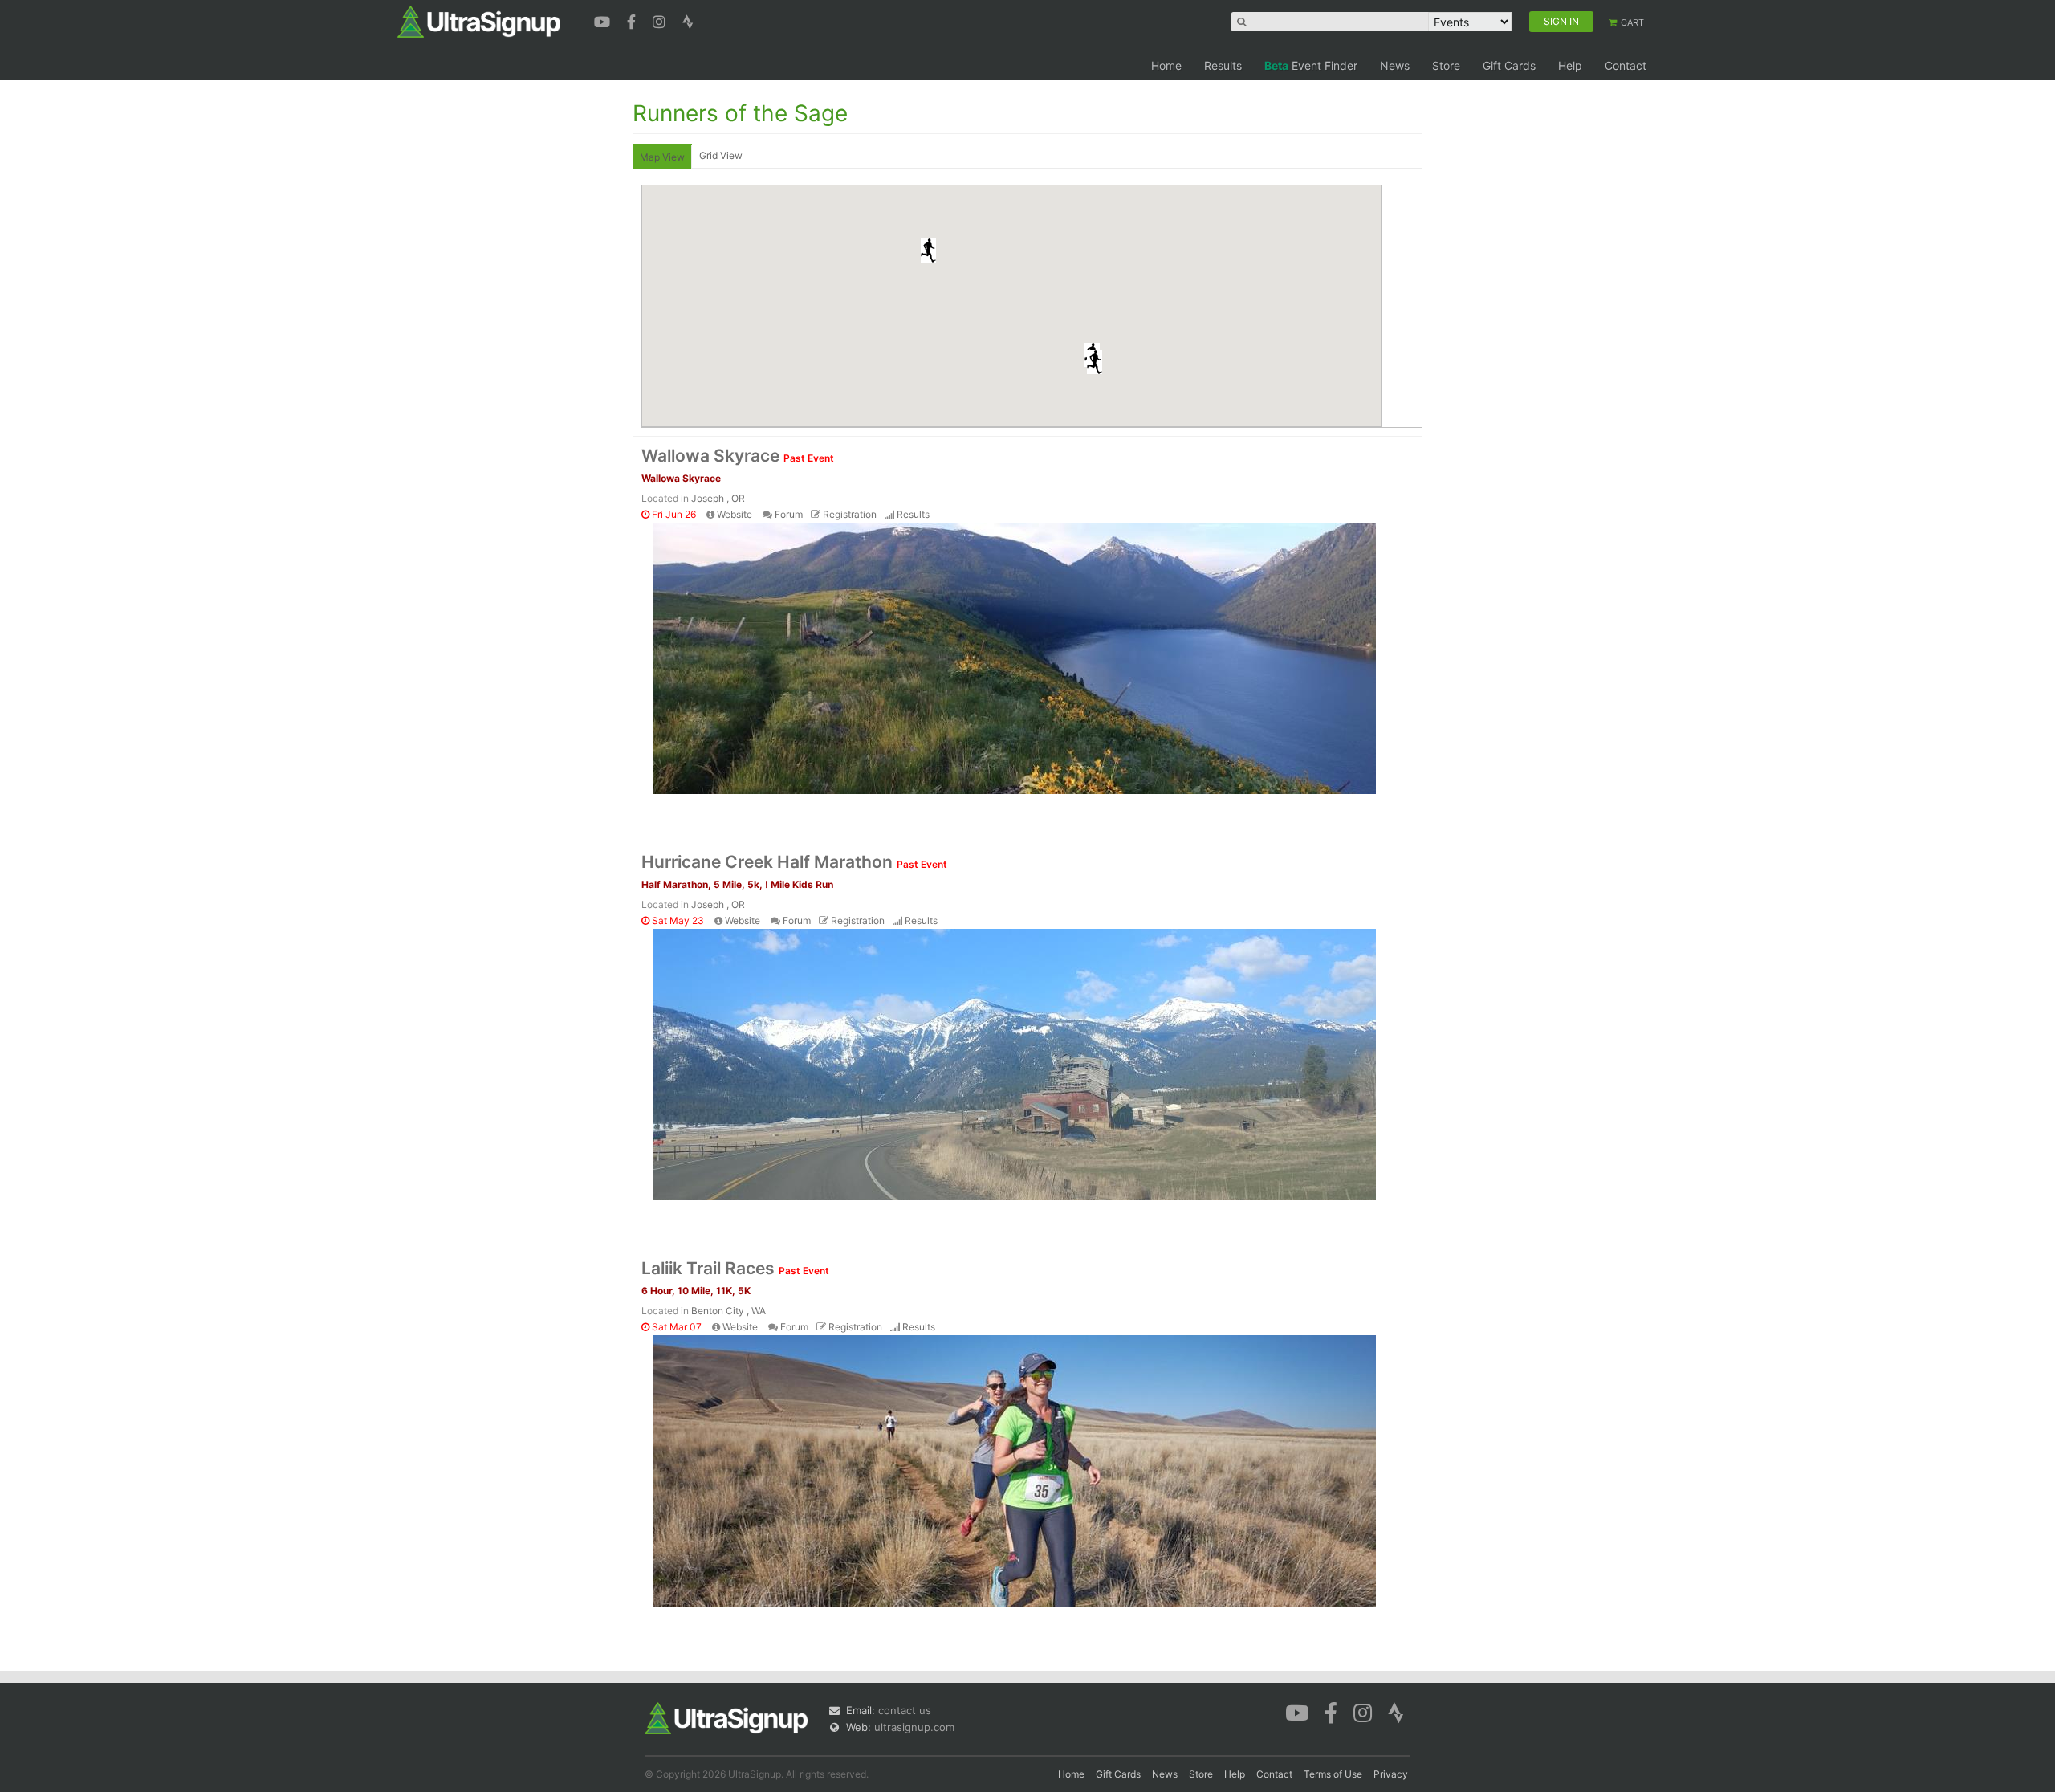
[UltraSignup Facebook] (633, 20)
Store (1446, 65)
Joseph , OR (718, 498)
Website (735, 514)
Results (1223, 65)
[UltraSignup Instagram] (661, 20)
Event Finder (1311, 65)
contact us (905, 1710)
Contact (1626, 65)
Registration (850, 514)
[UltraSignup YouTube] (604, 20)
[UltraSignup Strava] (688, 20)
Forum (789, 514)
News (1395, 65)
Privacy (1391, 1774)
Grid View (721, 155)
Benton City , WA (728, 1311)
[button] (1095, 362)
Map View (662, 157)
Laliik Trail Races (735, 1268)
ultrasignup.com (914, 1727)
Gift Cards (1509, 65)
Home (1166, 65)
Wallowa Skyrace (738, 456)
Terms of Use (1333, 1774)
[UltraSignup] (479, 21)
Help (1570, 65)
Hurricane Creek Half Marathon (794, 862)
